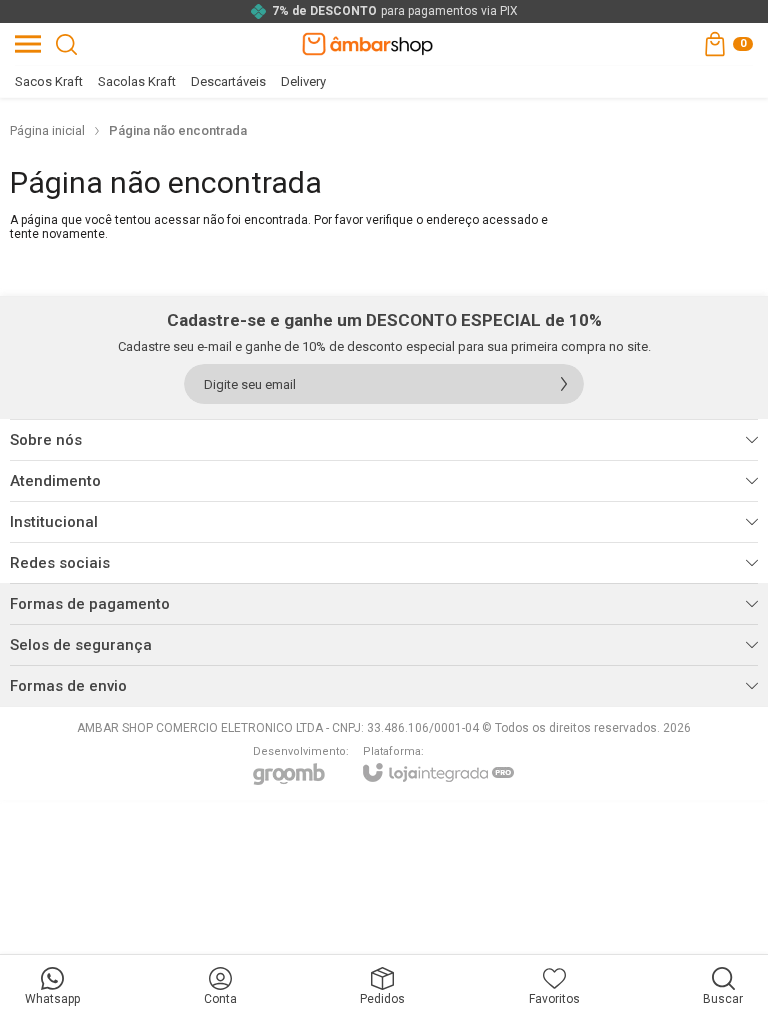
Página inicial (47, 130)
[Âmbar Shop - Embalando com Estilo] (368, 44)
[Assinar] (564, 384)
